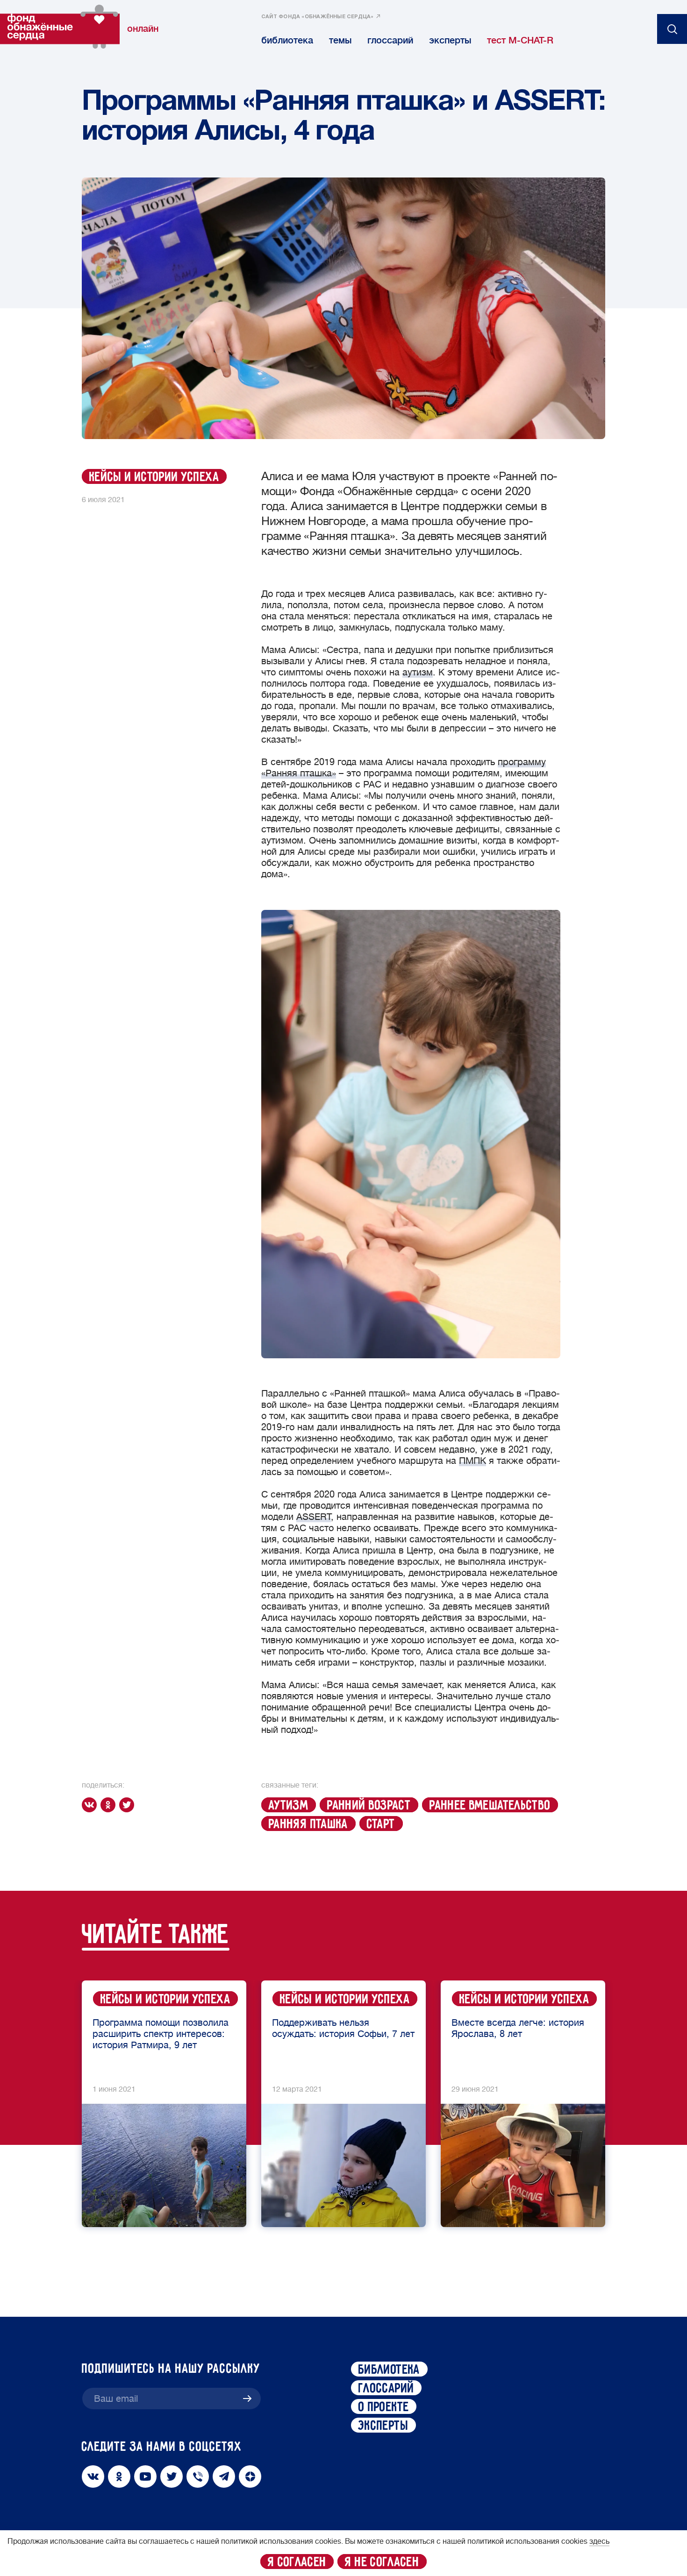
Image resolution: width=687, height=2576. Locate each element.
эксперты (450, 40)
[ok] (110, 1805)
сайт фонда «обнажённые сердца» (318, 17)
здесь (599, 2541)
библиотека (287, 40)
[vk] (91, 1805)
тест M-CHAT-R (520, 40)
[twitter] (129, 1805)
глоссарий (390, 40)
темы (340, 40)
